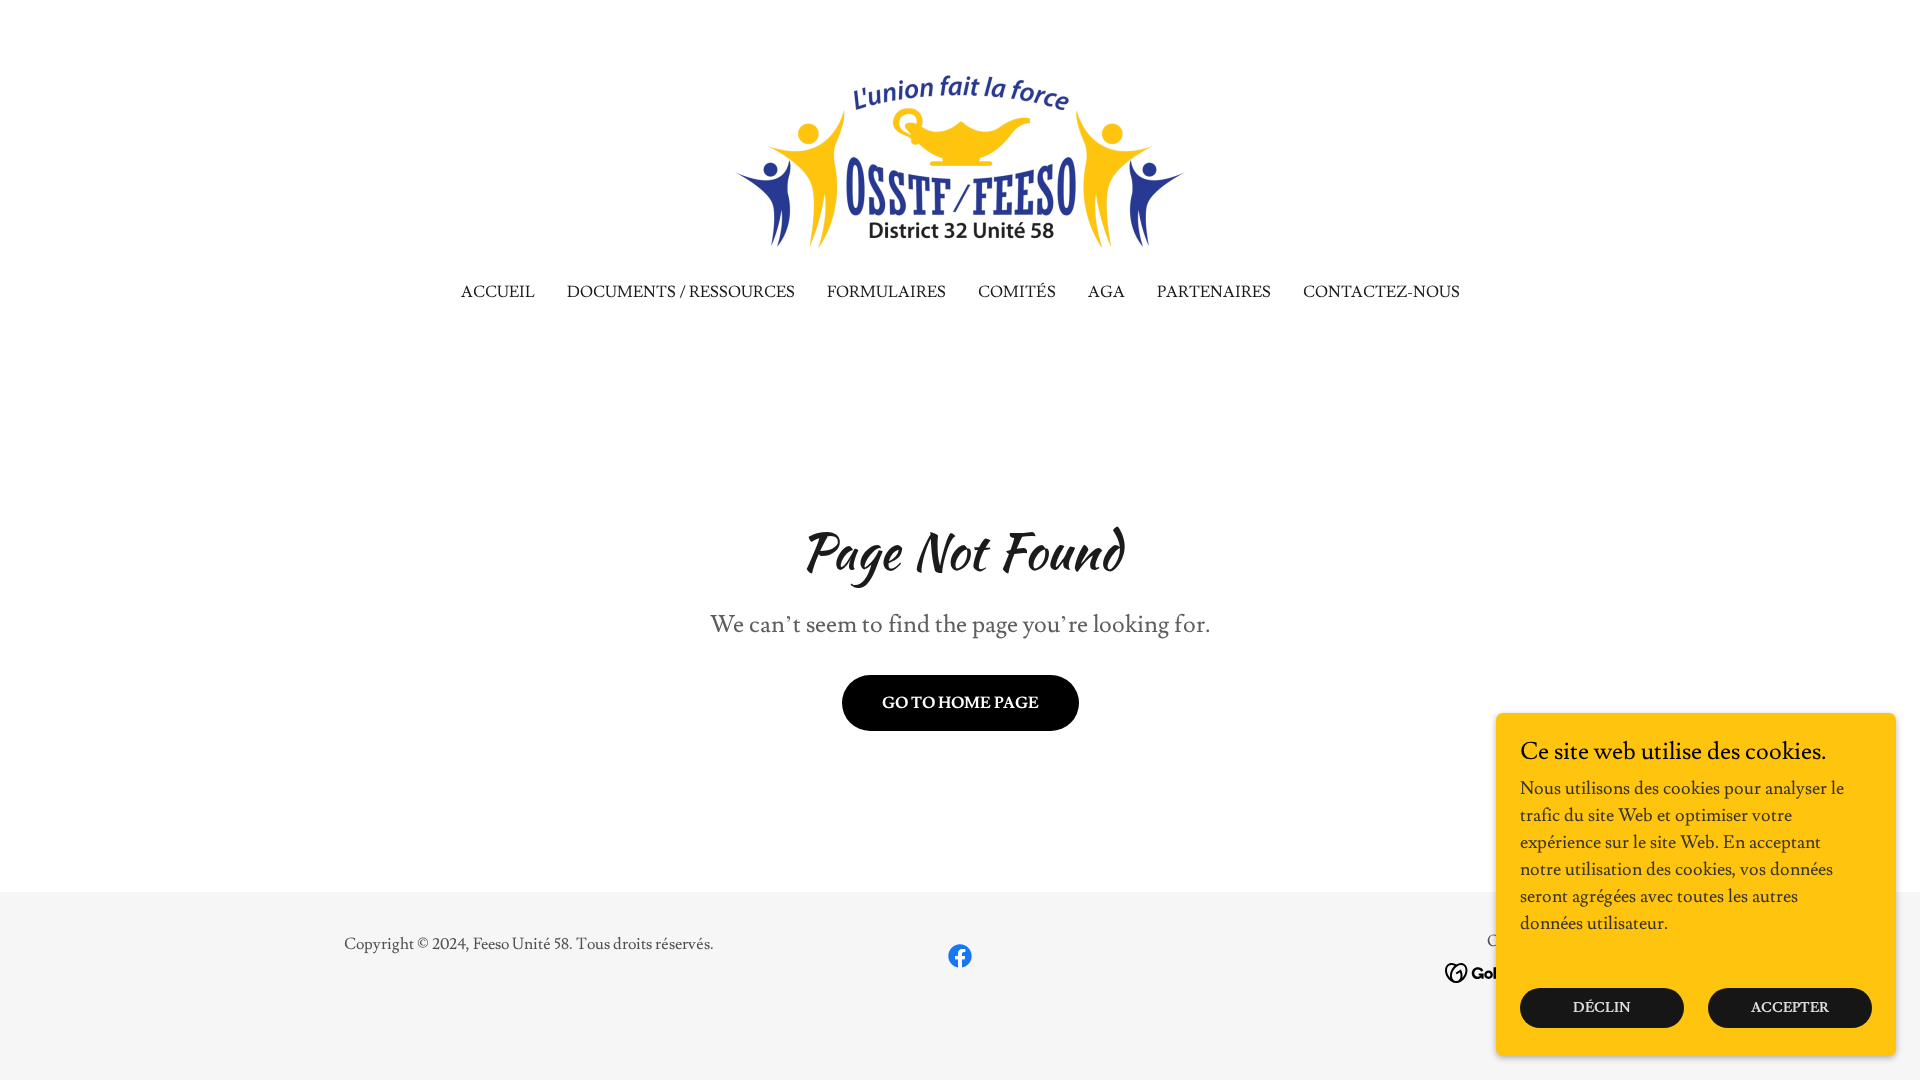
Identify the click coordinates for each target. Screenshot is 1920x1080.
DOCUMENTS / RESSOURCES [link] (681, 292)
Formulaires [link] (886, 292)
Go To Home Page (960, 703)
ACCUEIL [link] (498, 292)
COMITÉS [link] (1017, 292)
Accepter (1790, 1008)
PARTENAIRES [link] (1214, 292)
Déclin (1602, 1008)
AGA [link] (1106, 292)
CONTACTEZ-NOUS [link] (1381, 292)
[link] (960, 151)
